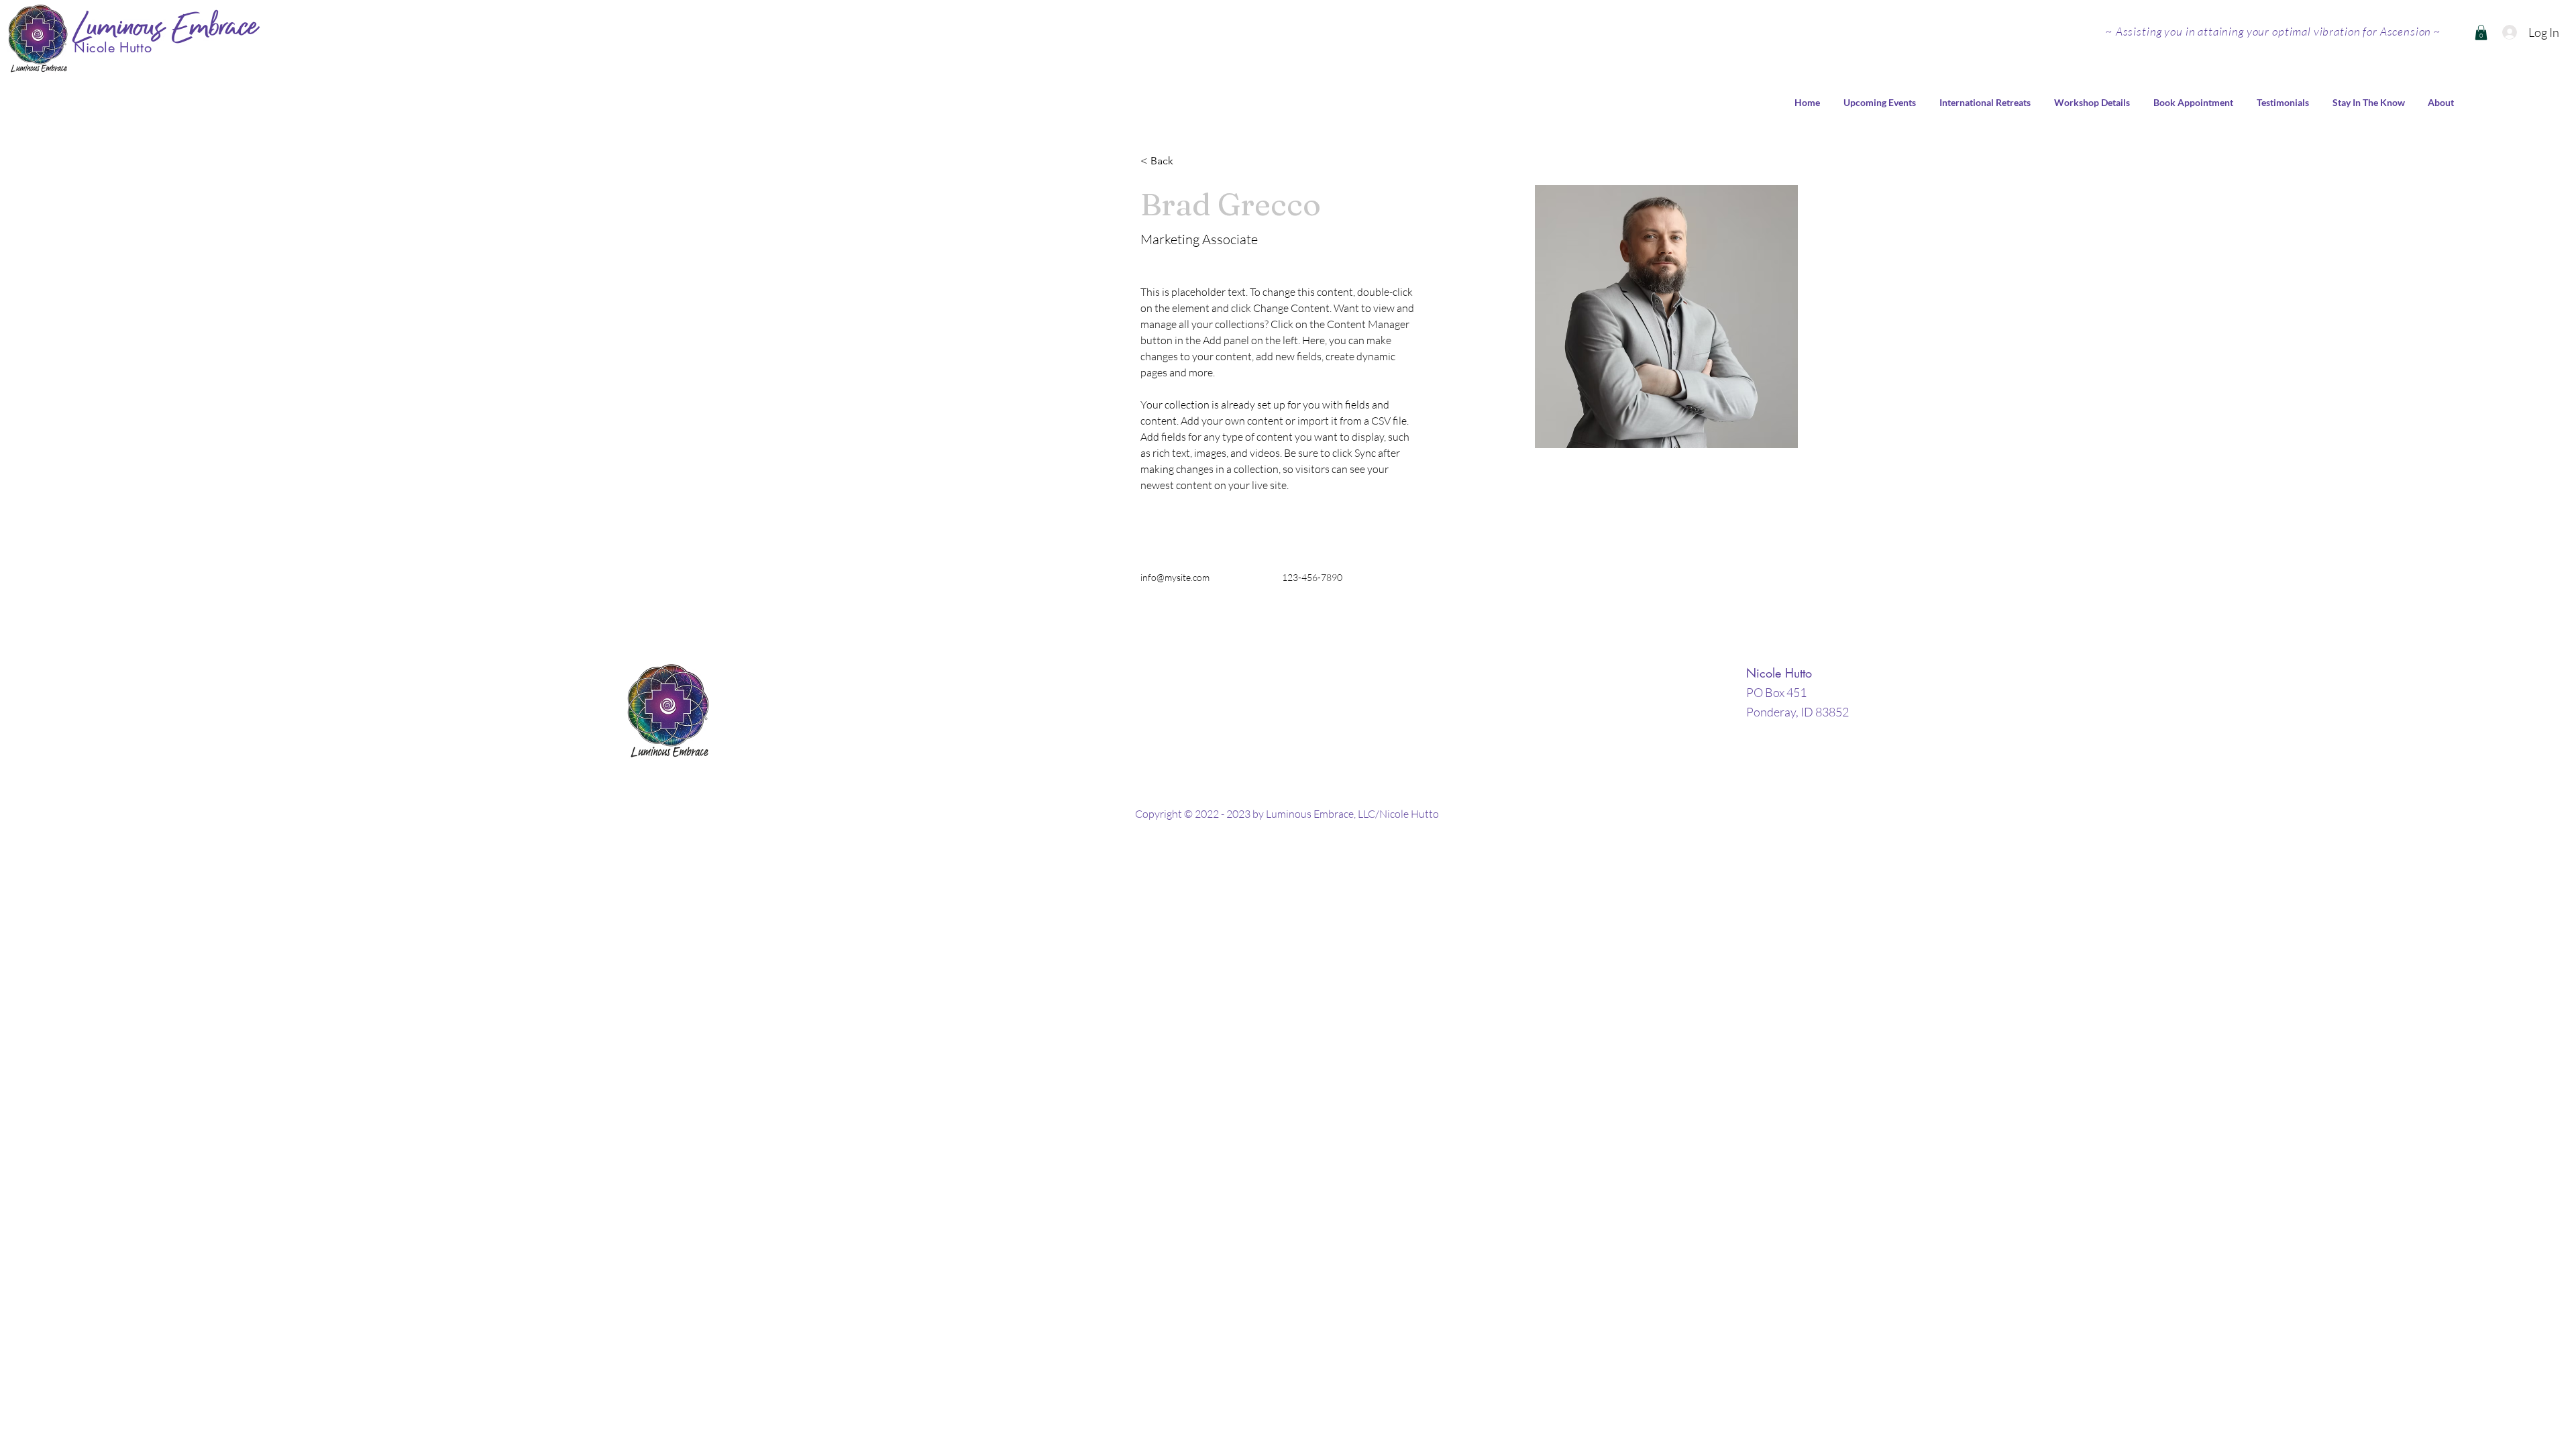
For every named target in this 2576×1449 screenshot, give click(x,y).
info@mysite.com (1175, 577)
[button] (2481, 33)
